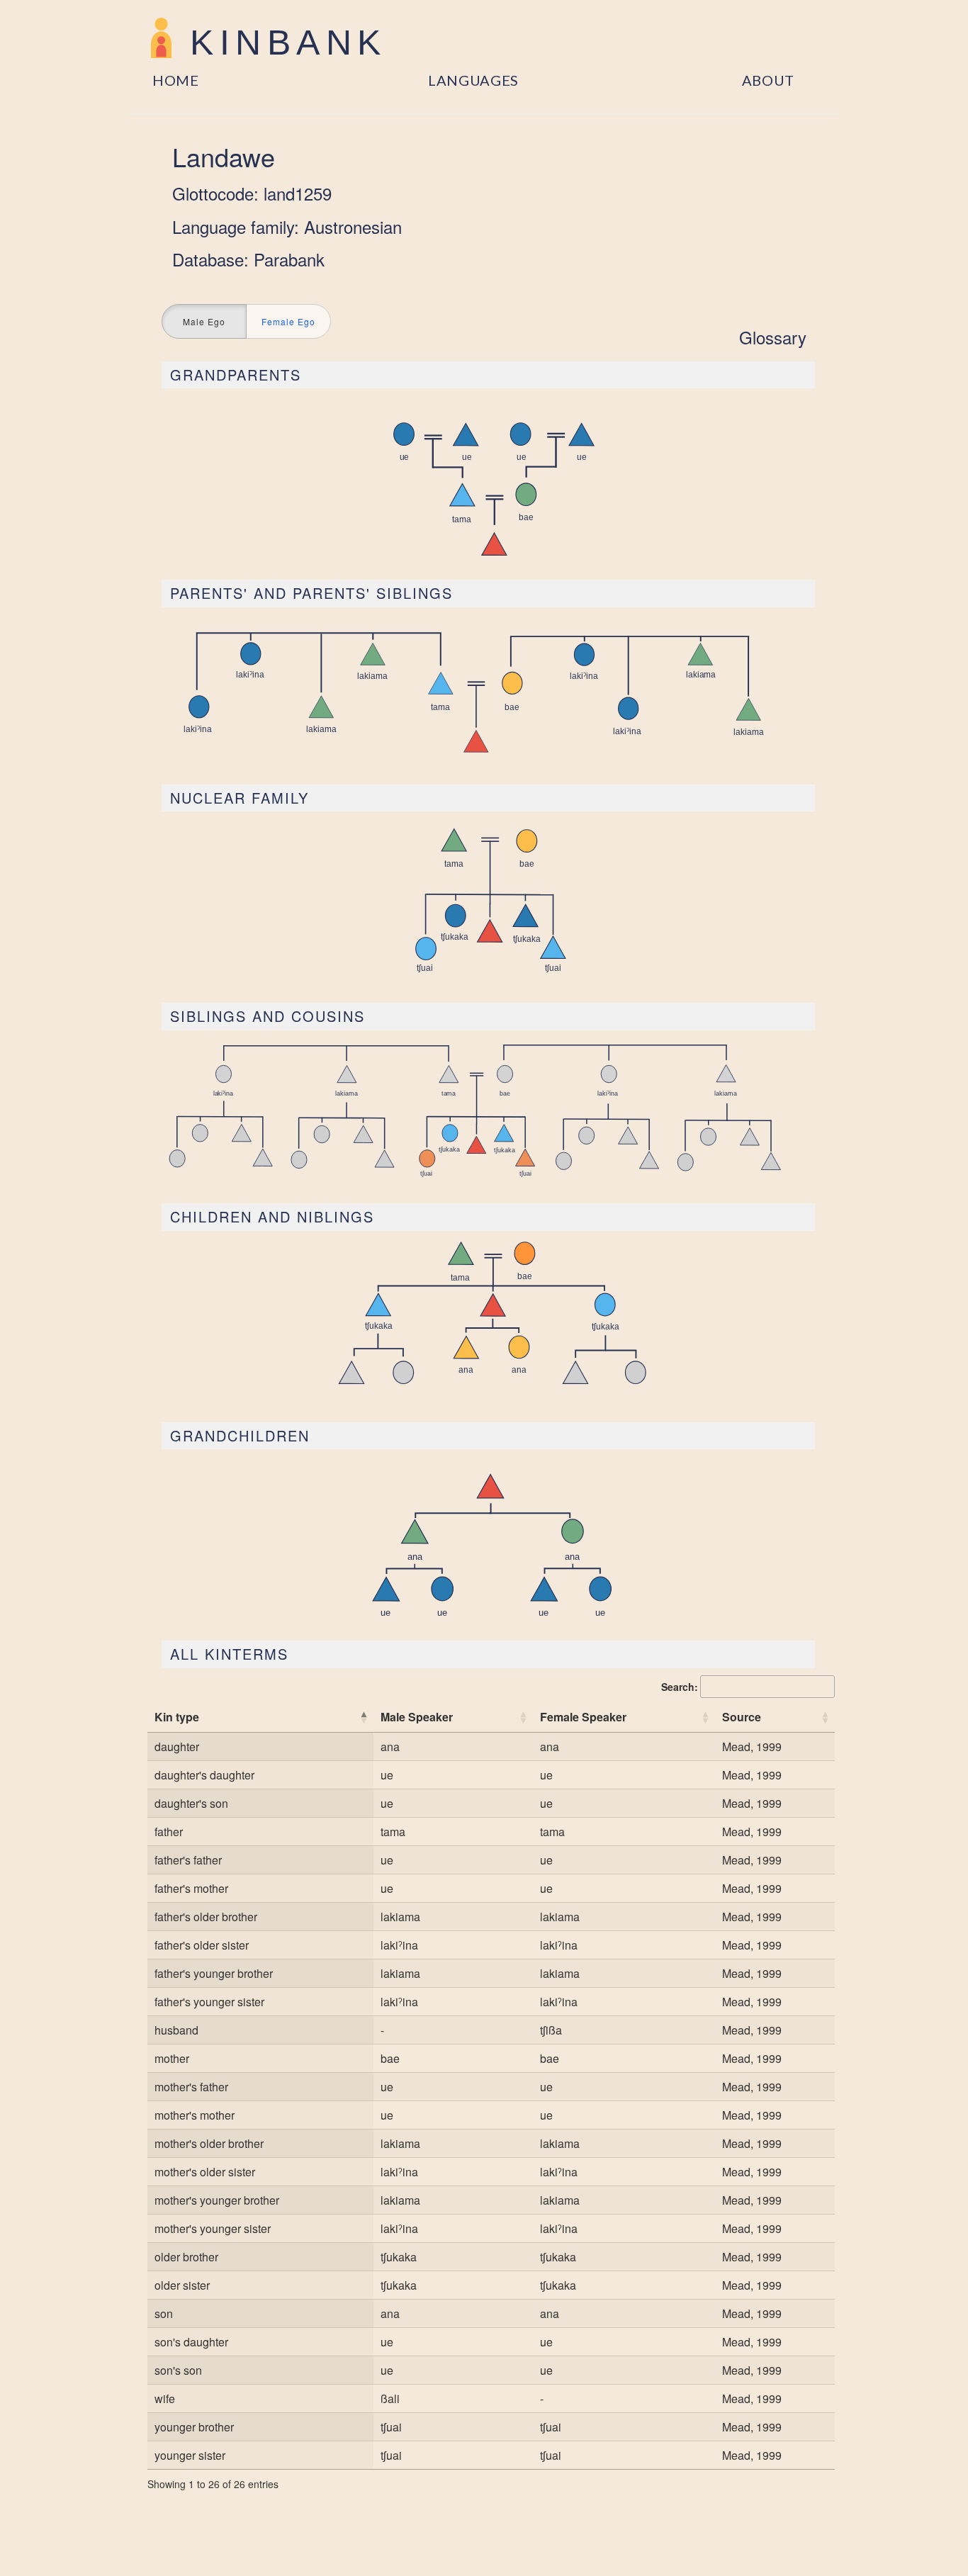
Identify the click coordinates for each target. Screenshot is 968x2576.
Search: (680, 1687)
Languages (473, 80)
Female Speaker (583, 1717)
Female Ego (288, 321)
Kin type (177, 1717)
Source (742, 1717)
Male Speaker (417, 1717)
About (769, 80)
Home (176, 80)
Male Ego (204, 321)
